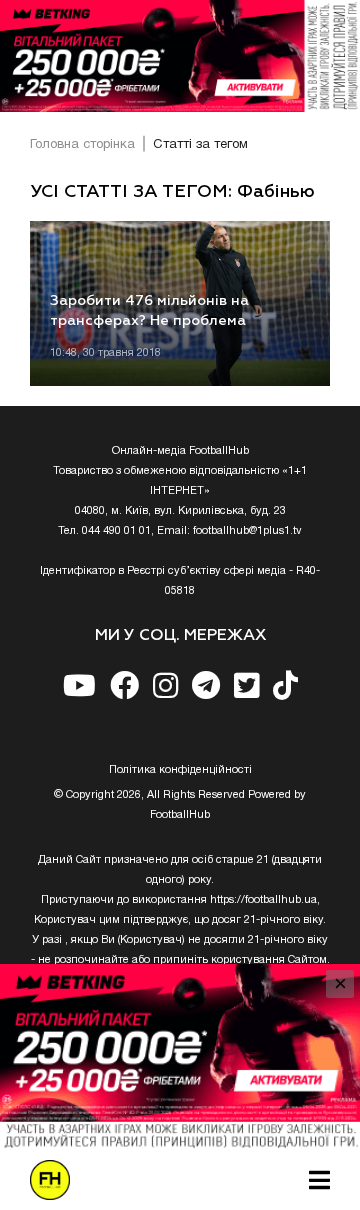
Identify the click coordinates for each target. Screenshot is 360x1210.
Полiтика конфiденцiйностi (180, 770)
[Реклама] (180, 56)
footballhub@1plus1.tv (247, 531)
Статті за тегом (200, 145)
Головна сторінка (82, 145)
